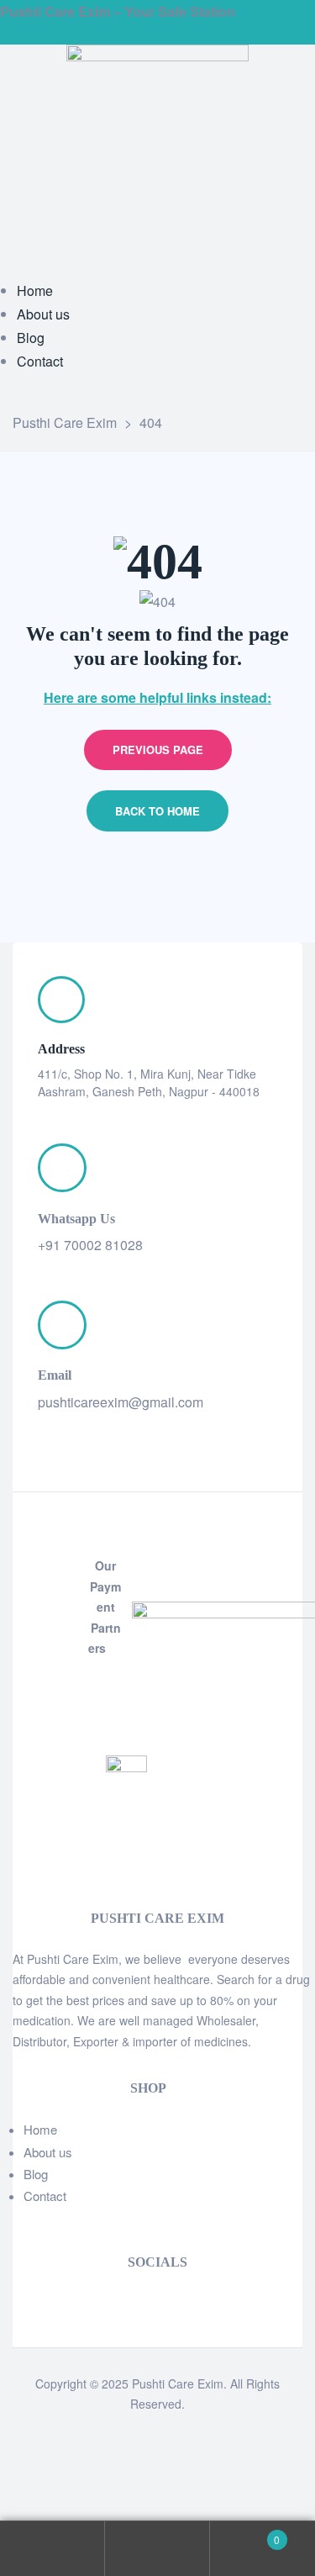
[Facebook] (18, 2302)
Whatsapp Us (76, 1219)
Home (40, 2129)
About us (48, 2152)
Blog (36, 2174)
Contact (45, 2196)
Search (157, 2549)
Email (55, 1375)
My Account (52, 2549)
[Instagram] (40, 2302)
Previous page (158, 750)
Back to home (157, 811)
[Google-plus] (62, 2302)
